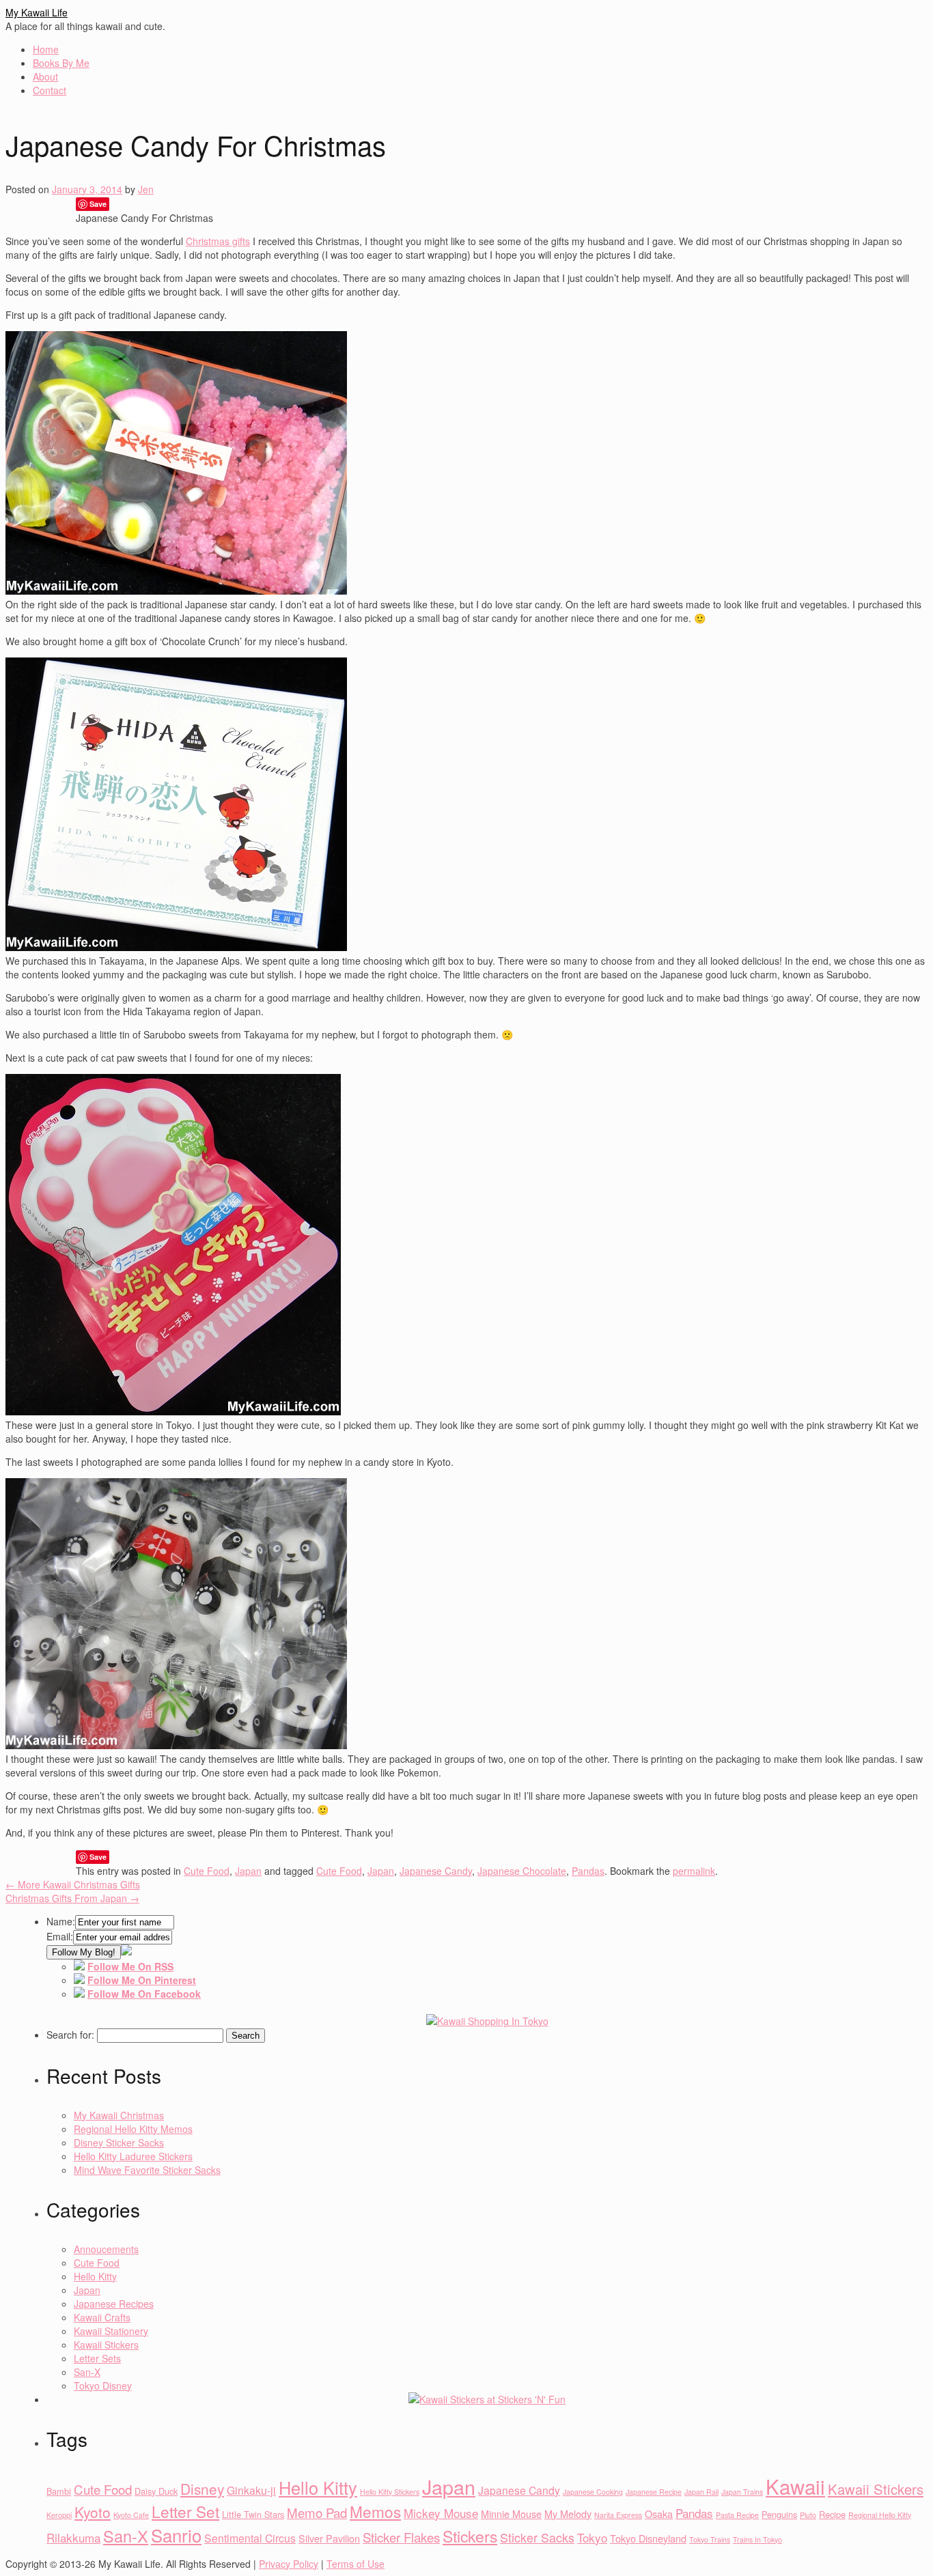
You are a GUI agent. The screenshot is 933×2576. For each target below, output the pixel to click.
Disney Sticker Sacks (119, 2142)
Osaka (659, 2514)
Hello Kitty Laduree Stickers (133, 2156)
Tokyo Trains (710, 2539)
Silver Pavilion (329, 2538)
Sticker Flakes (401, 2537)
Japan (248, 1871)
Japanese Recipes (114, 2304)
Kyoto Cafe (131, 2515)
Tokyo (592, 2537)
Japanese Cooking (593, 2492)
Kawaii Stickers (106, 2345)
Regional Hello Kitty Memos (133, 2129)
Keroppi (59, 2515)
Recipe (832, 2514)
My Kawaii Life (37, 12)
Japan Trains (742, 2492)
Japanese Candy (436, 1871)
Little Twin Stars (253, 2514)
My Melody (568, 2514)
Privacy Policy (289, 2564)
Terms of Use (356, 2564)
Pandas (588, 1871)
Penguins (779, 2514)
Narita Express (618, 2515)
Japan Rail (701, 2492)
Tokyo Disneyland (648, 2538)
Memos (375, 2511)
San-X (87, 2372)
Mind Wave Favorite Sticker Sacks (147, 2170)
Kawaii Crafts (102, 2317)
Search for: (70, 2035)
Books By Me (61, 63)
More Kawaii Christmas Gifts (73, 1884)
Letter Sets (97, 2358)
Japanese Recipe (654, 2492)
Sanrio (176, 2535)
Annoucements (106, 2249)
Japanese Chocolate (522, 1871)
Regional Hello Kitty (880, 2515)
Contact (50, 90)
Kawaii (795, 2486)
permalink (694, 1871)
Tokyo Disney (103, 2386)
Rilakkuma (73, 2537)
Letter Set (185, 2511)
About (45, 76)
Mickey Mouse (441, 2513)
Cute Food (207, 1871)
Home (46, 49)
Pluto (808, 2515)
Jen (146, 189)
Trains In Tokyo (757, 2539)
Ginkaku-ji (251, 2490)
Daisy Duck (156, 2491)
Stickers (470, 2536)
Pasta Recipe (737, 2515)
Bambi (59, 2491)
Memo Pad (317, 2513)
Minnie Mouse (511, 2514)
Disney (202, 2489)
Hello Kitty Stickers (390, 2492)
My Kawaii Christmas (119, 2115)
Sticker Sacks (537, 2537)
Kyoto (93, 2512)
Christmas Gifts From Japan (72, 1898)
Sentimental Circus (250, 2538)
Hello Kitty (95, 2276)
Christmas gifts (218, 241)
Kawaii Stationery (111, 2331)
